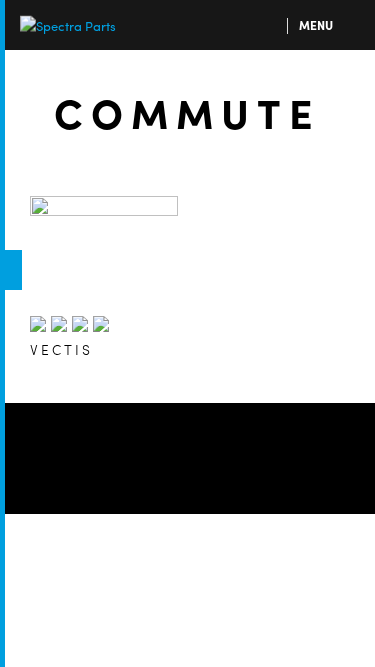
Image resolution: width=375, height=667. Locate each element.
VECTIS (61, 349)
